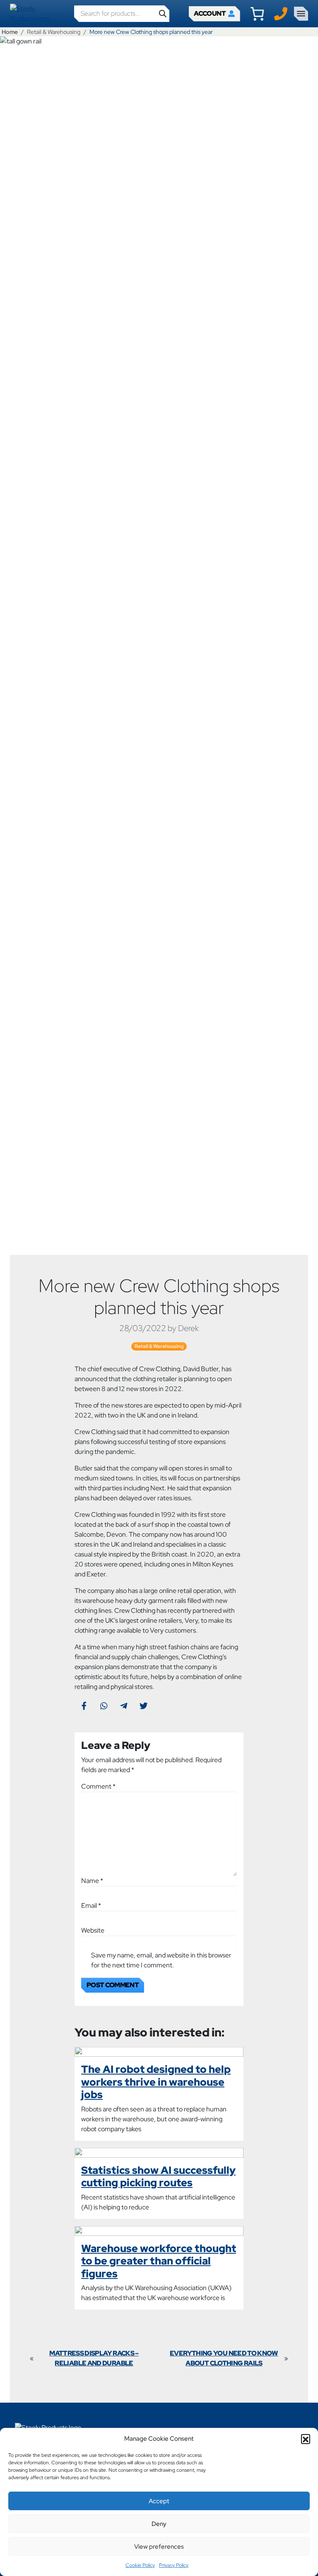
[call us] (281, 13)
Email (91, 1906)
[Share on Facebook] (84, 1705)
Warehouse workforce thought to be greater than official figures (159, 2261)
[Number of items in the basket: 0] (257, 14)
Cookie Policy (140, 2565)
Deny (159, 2524)
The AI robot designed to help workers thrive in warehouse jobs (156, 2082)
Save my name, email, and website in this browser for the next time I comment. (161, 1960)
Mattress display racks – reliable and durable (94, 2358)
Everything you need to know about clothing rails (224, 2358)
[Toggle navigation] (301, 14)
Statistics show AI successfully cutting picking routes (158, 2176)
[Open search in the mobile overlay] (122, 14)
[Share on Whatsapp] (104, 1705)
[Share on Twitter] (144, 1705)
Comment (98, 1786)
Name (92, 1881)
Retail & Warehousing (54, 32)
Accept (159, 2501)
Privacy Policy (174, 2565)
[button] (306, 2439)
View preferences (159, 2547)
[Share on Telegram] (124, 1705)
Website (93, 1930)
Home (10, 32)
